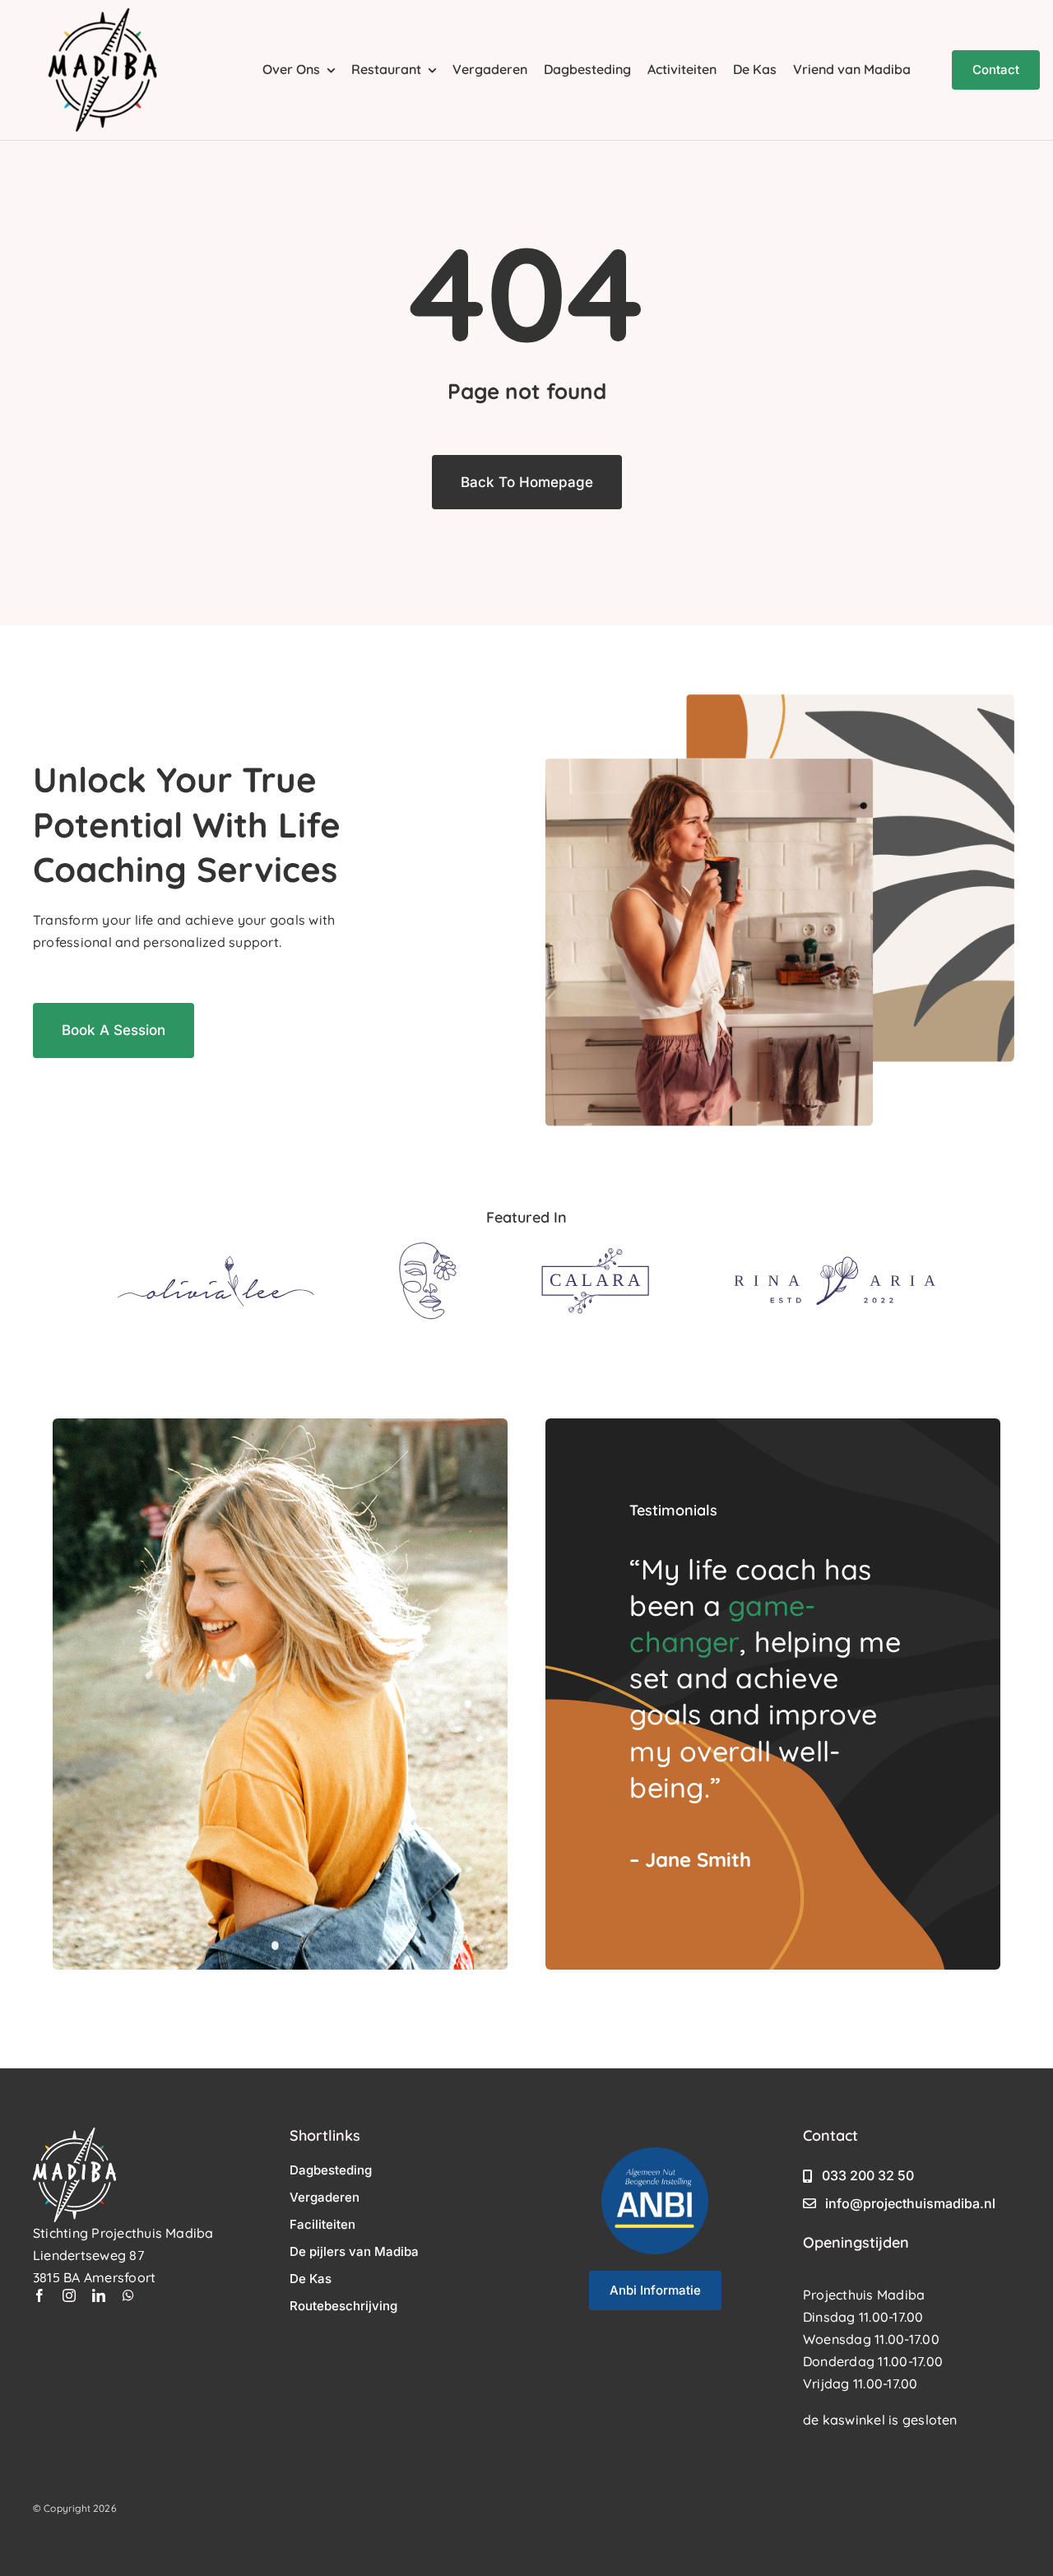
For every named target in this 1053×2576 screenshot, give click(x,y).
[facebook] (39, 2295)
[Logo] (216, 1262)
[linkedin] (99, 2295)
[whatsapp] (128, 2295)
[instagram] (69, 2295)
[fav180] (103, 15)
